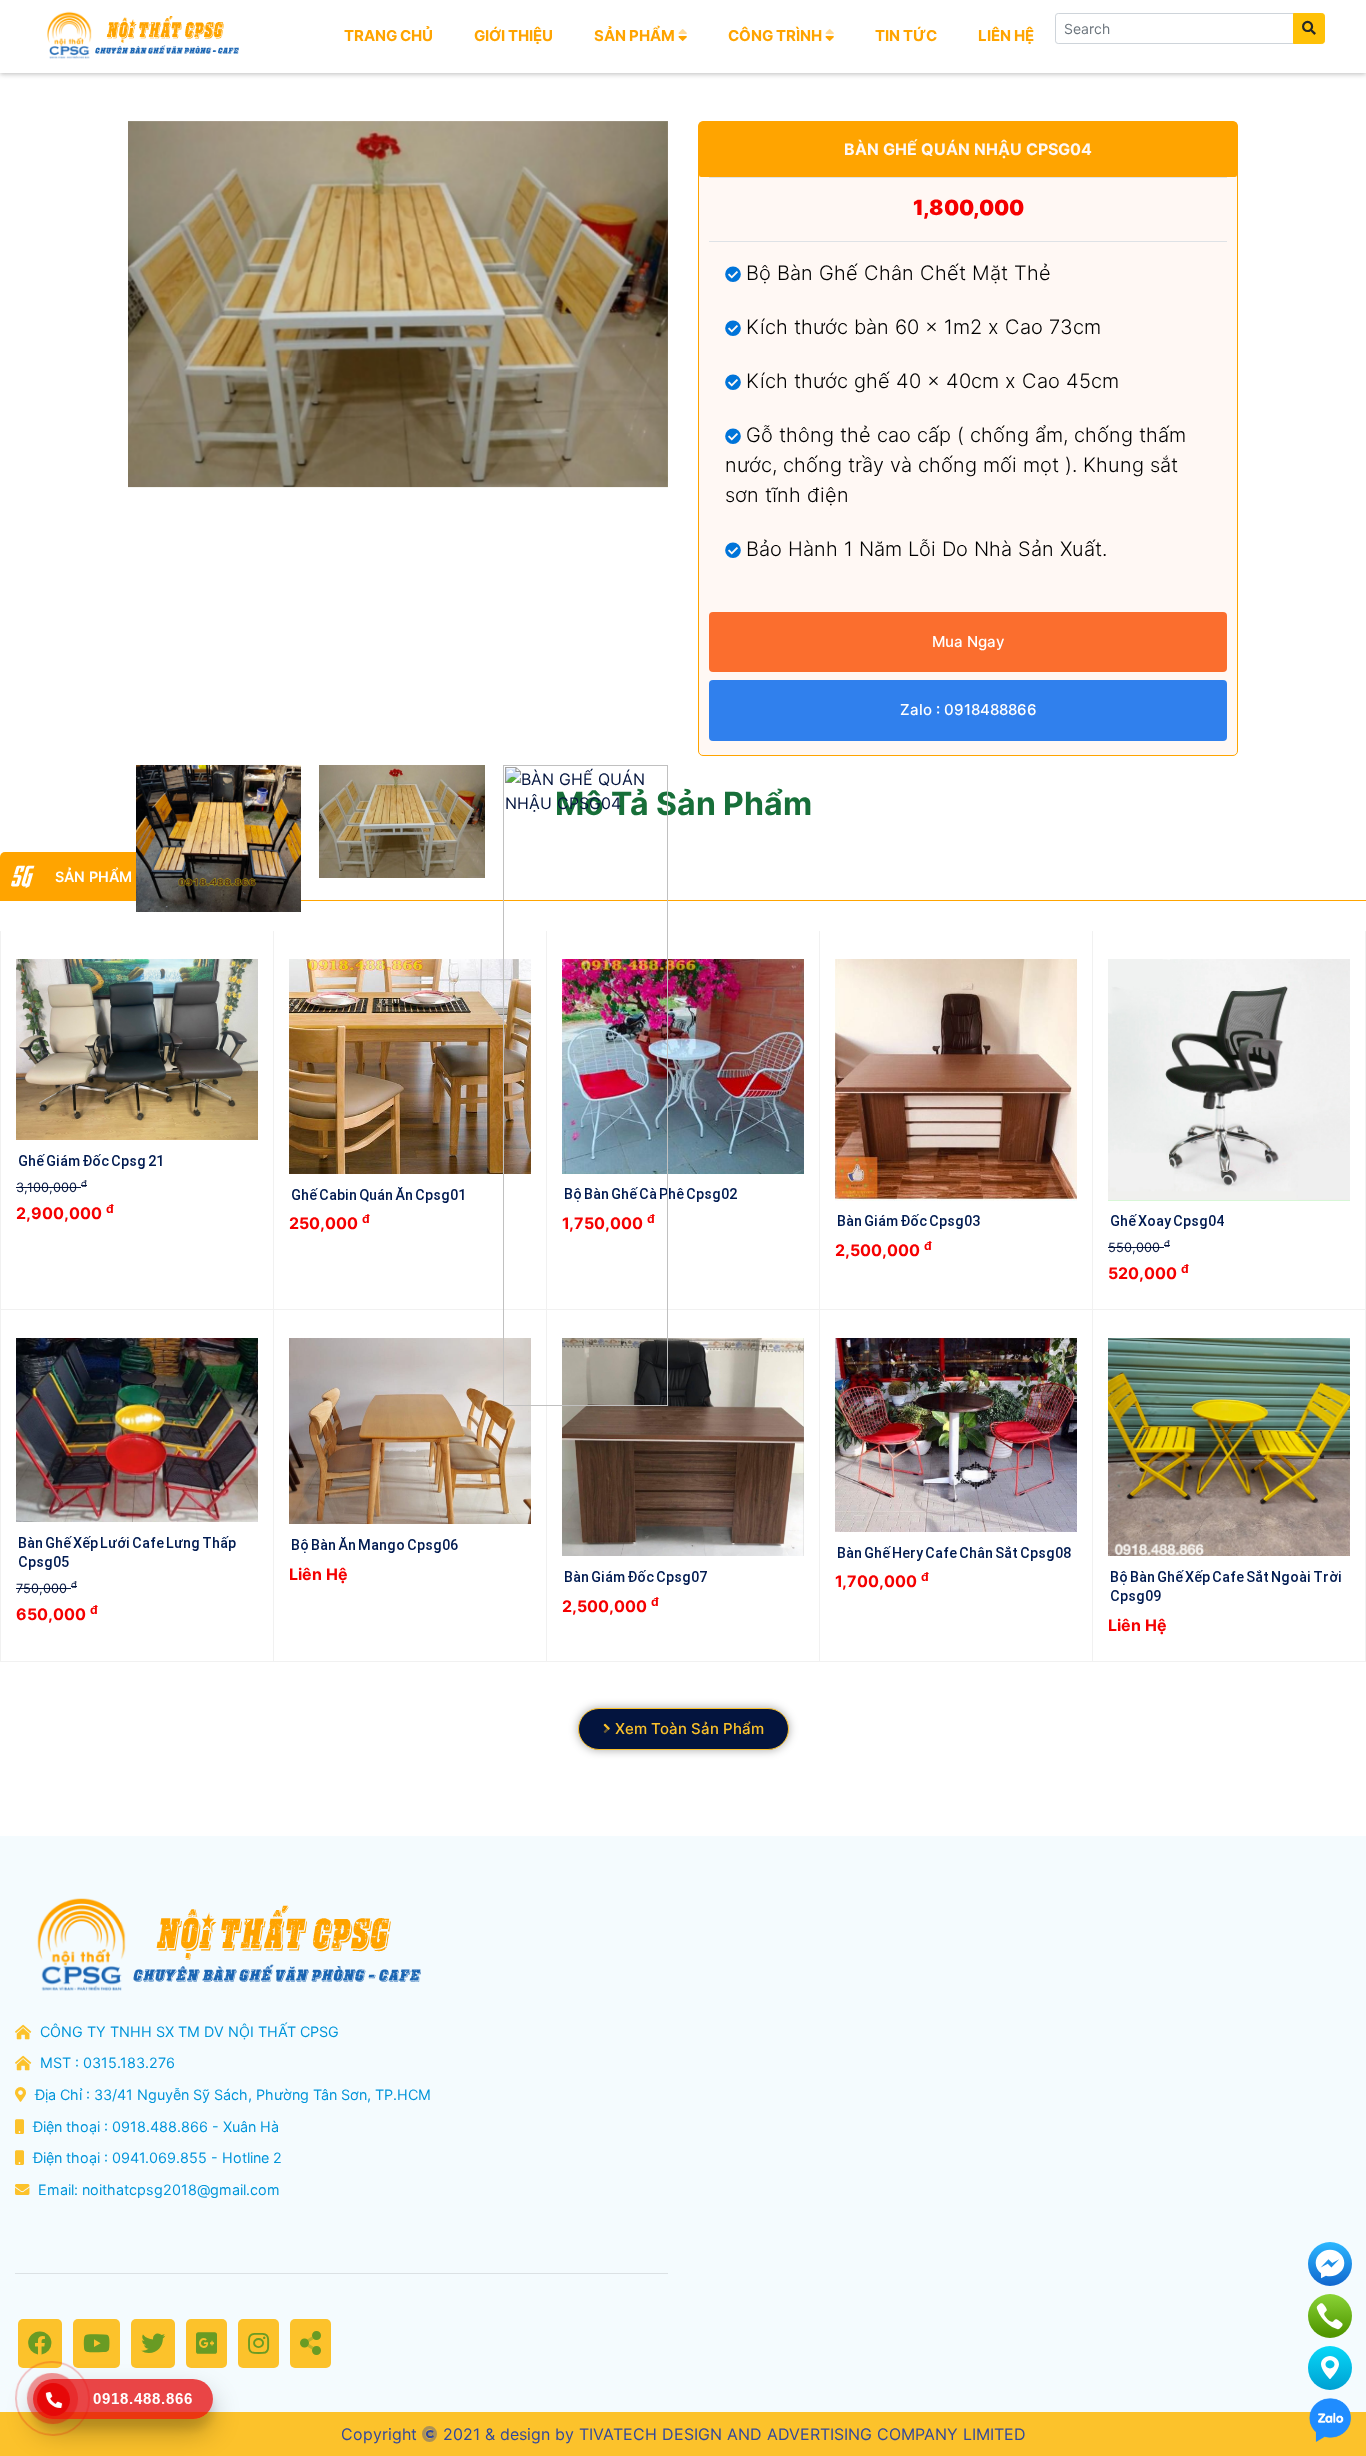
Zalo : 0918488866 (968, 709)
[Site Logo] (141, 36)
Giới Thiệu (513, 35)
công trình (776, 35)
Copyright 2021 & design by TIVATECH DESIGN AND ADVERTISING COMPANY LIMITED (683, 2434)
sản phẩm (636, 35)
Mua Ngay (968, 641)
